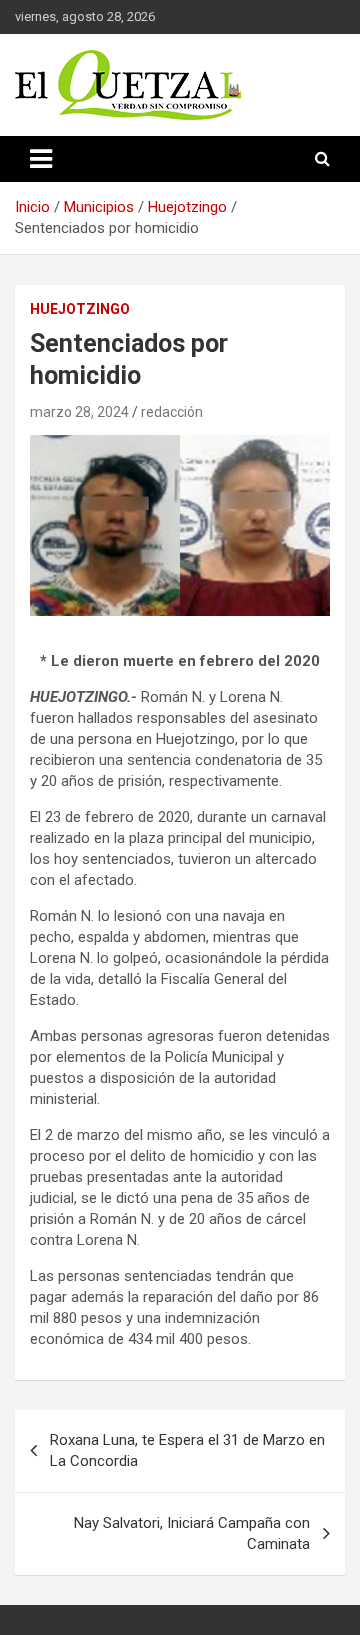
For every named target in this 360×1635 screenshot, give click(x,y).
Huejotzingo (80, 309)
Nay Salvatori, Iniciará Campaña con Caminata (192, 1533)
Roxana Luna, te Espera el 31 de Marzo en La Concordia (187, 1450)
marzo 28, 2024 (79, 412)
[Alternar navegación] (41, 159)
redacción (172, 412)
